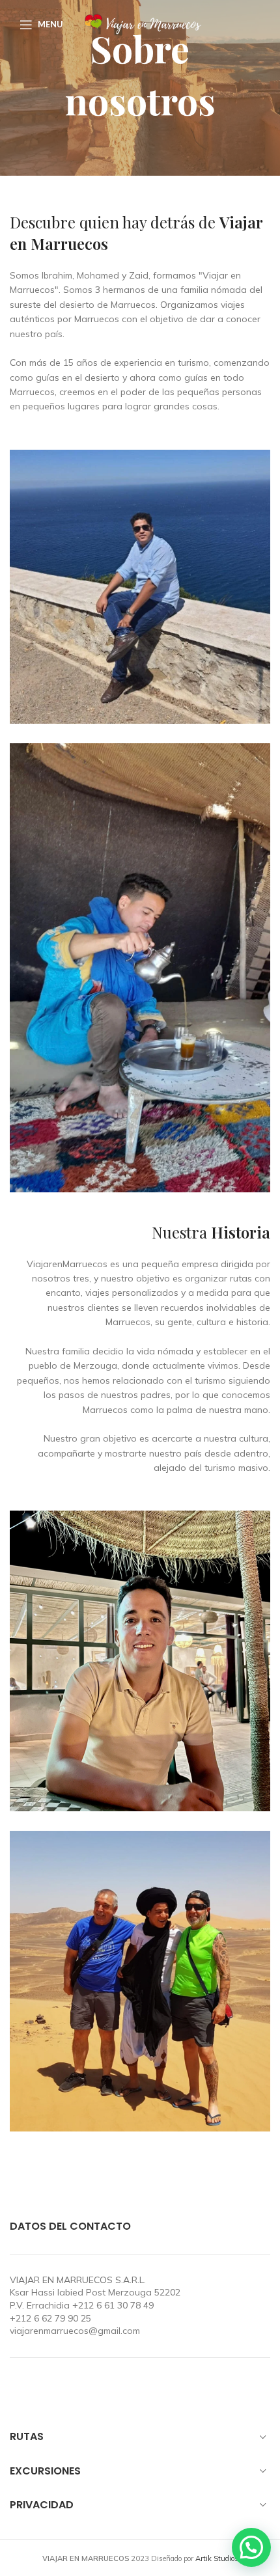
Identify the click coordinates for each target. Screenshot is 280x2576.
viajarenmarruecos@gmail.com (75, 2331)
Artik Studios (217, 2558)
